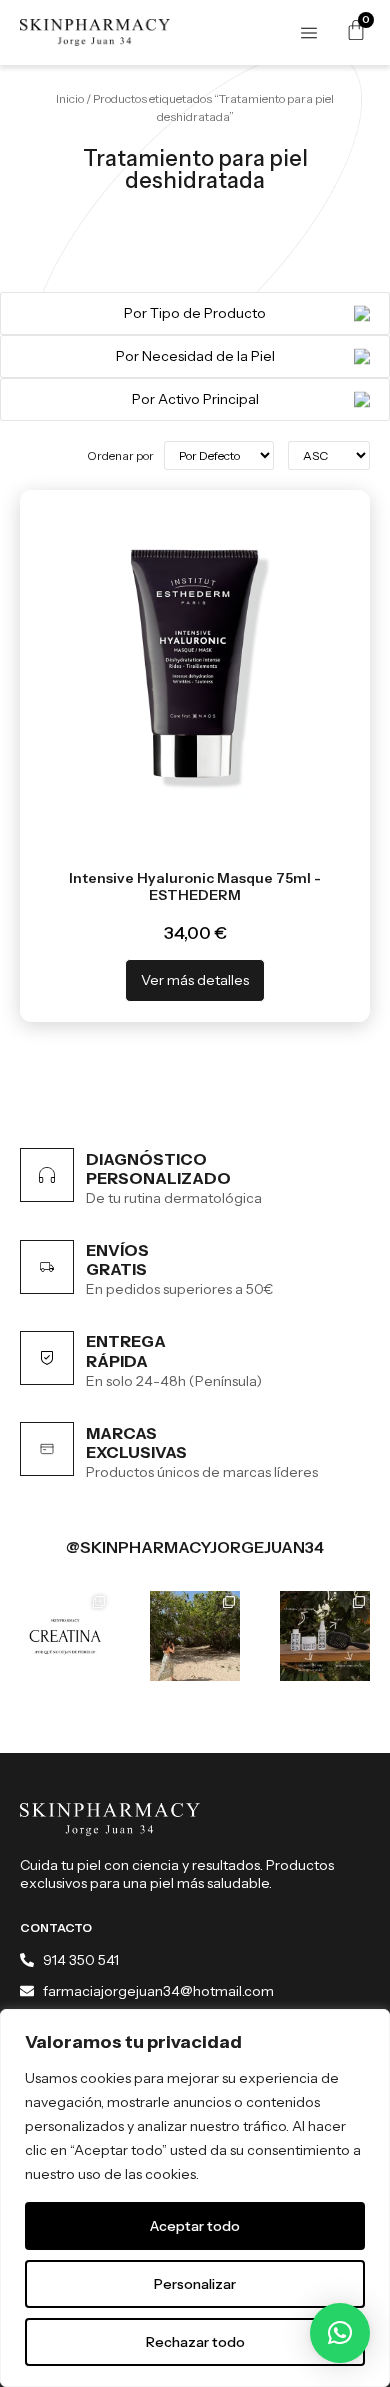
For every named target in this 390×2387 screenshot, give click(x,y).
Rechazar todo (195, 2342)
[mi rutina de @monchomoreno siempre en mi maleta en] (325, 1636)
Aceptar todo (195, 2226)
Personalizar (195, 2284)
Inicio (70, 98)
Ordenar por (120, 456)
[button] (340, 2333)
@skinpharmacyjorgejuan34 (195, 1547)
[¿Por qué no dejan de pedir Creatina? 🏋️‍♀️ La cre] (65, 1636)
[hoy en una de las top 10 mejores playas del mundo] (195, 1636)
